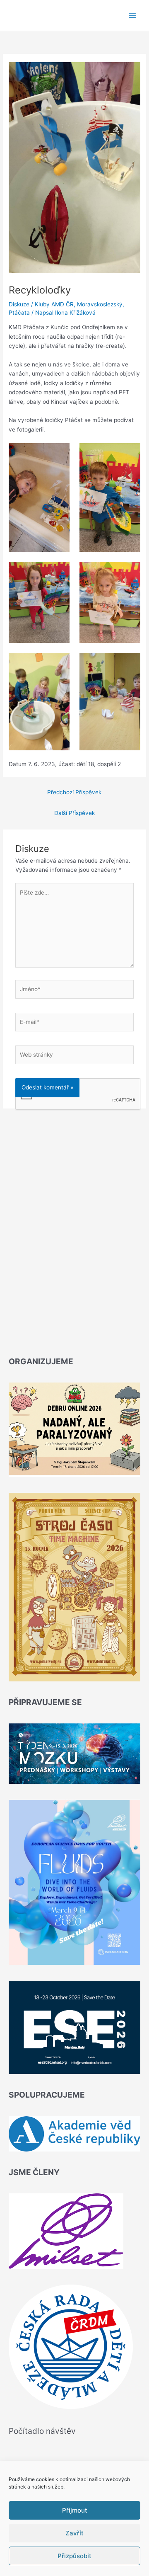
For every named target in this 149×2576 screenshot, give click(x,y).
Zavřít (74, 2533)
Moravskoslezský (100, 304)
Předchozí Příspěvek (74, 792)
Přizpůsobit (74, 2556)
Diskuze (19, 304)
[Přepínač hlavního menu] (133, 16)
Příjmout (75, 2510)
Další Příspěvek (74, 813)
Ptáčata (19, 313)
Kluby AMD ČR (54, 304)
